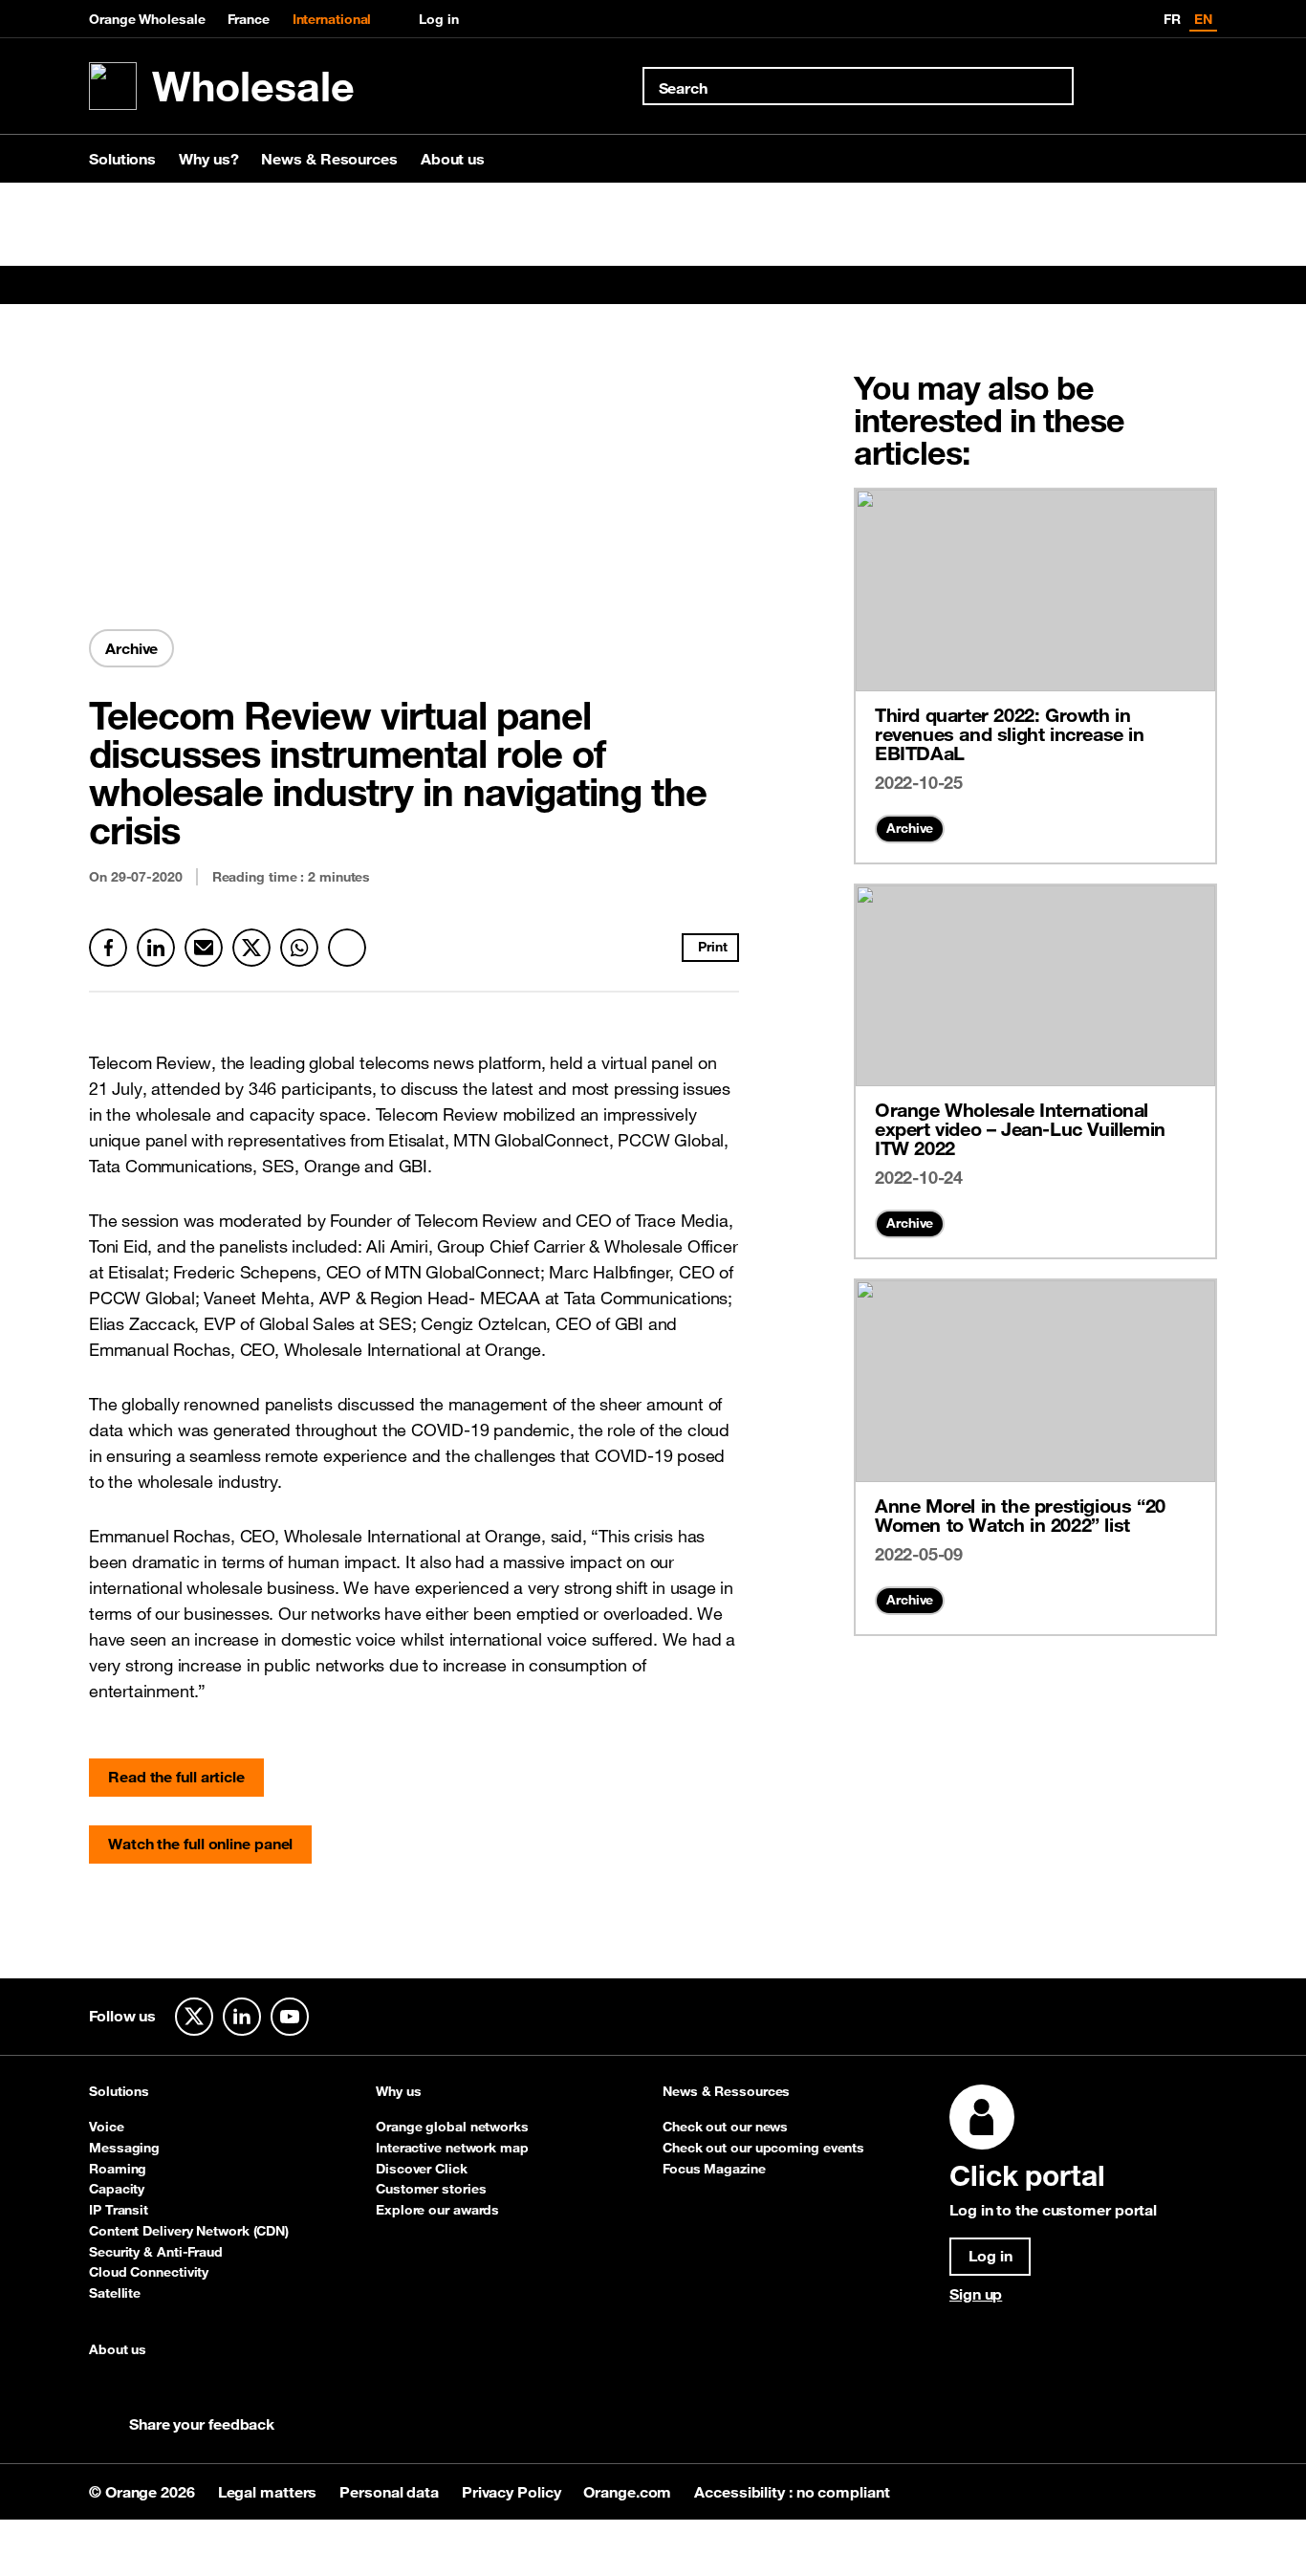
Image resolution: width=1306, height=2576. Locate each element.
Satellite (115, 2293)
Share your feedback (202, 2424)
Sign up (976, 2294)
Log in (438, 19)
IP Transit (119, 2210)
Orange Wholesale (147, 19)
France (248, 19)
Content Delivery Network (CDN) (189, 2231)
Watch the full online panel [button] (200, 1844)
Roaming (118, 2169)
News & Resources (329, 159)
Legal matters (270, 2492)
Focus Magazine (714, 2169)
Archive (910, 828)
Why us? (208, 159)
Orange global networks (452, 2127)
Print (713, 947)
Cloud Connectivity (149, 2272)
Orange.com (629, 2492)
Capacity (117, 2189)
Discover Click (422, 2169)
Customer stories (431, 2189)
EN (1203, 19)
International (332, 19)
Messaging (124, 2148)
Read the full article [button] (176, 1777)
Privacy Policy (513, 2492)
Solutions (122, 159)
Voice (107, 2127)
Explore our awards (437, 2210)
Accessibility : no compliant (792, 2492)
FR (1172, 19)
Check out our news (725, 2127)
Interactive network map (452, 2148)
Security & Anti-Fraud (156, 2252)
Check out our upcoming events (763, 2148)
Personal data (391, 2492)
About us (453, 159)
